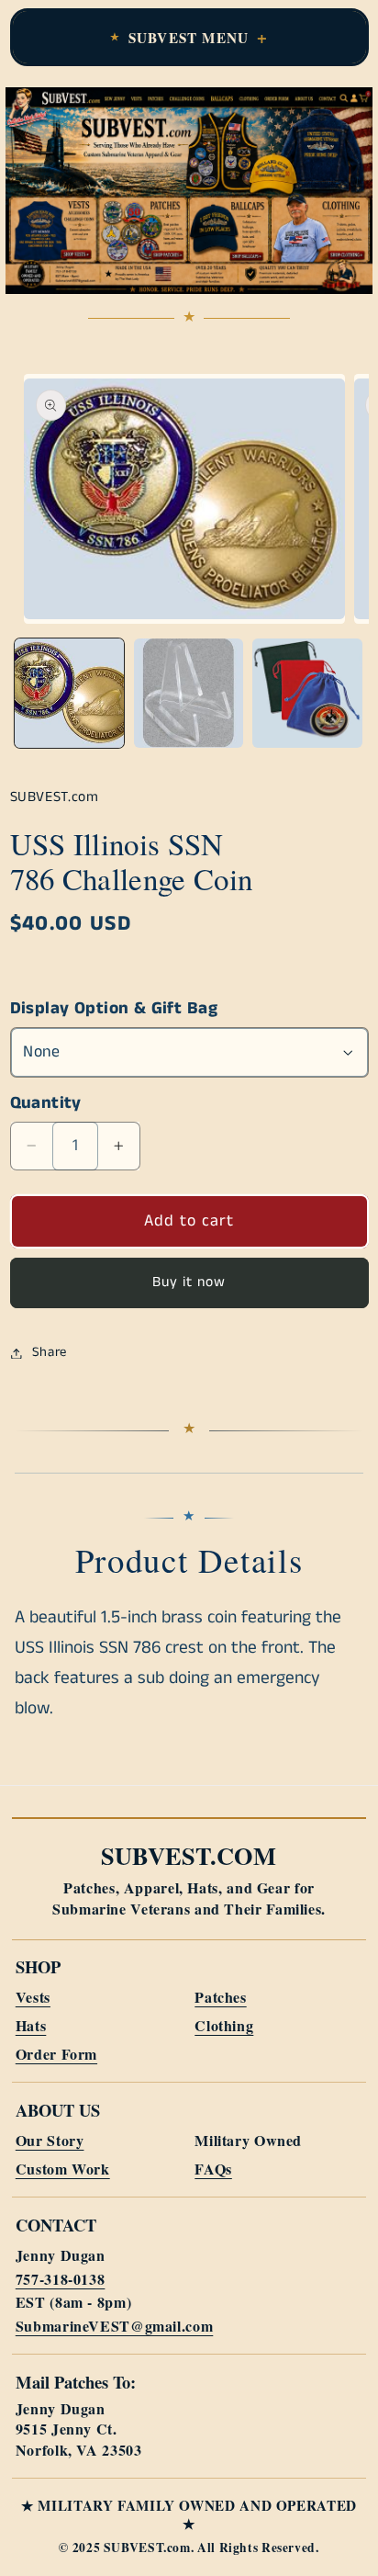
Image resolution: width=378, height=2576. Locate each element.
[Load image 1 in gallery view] (69, 693)
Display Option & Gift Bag (114, 1009)
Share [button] (50, 1352)
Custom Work (63, 2169)
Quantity (46, 1103)
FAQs (213, 2169)
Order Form (56, 2054)
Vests (33, 1997)
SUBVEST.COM (189, 1856)
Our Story (50, 2140)
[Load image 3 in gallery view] (307, 693)
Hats (31, 2025)
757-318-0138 (61, 2279)
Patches (220, 1997)
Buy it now (189, 1282)
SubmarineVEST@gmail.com (115, 2326)
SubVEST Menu (189, 38)
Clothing (224, 2025)
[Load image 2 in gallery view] (189, 693)
